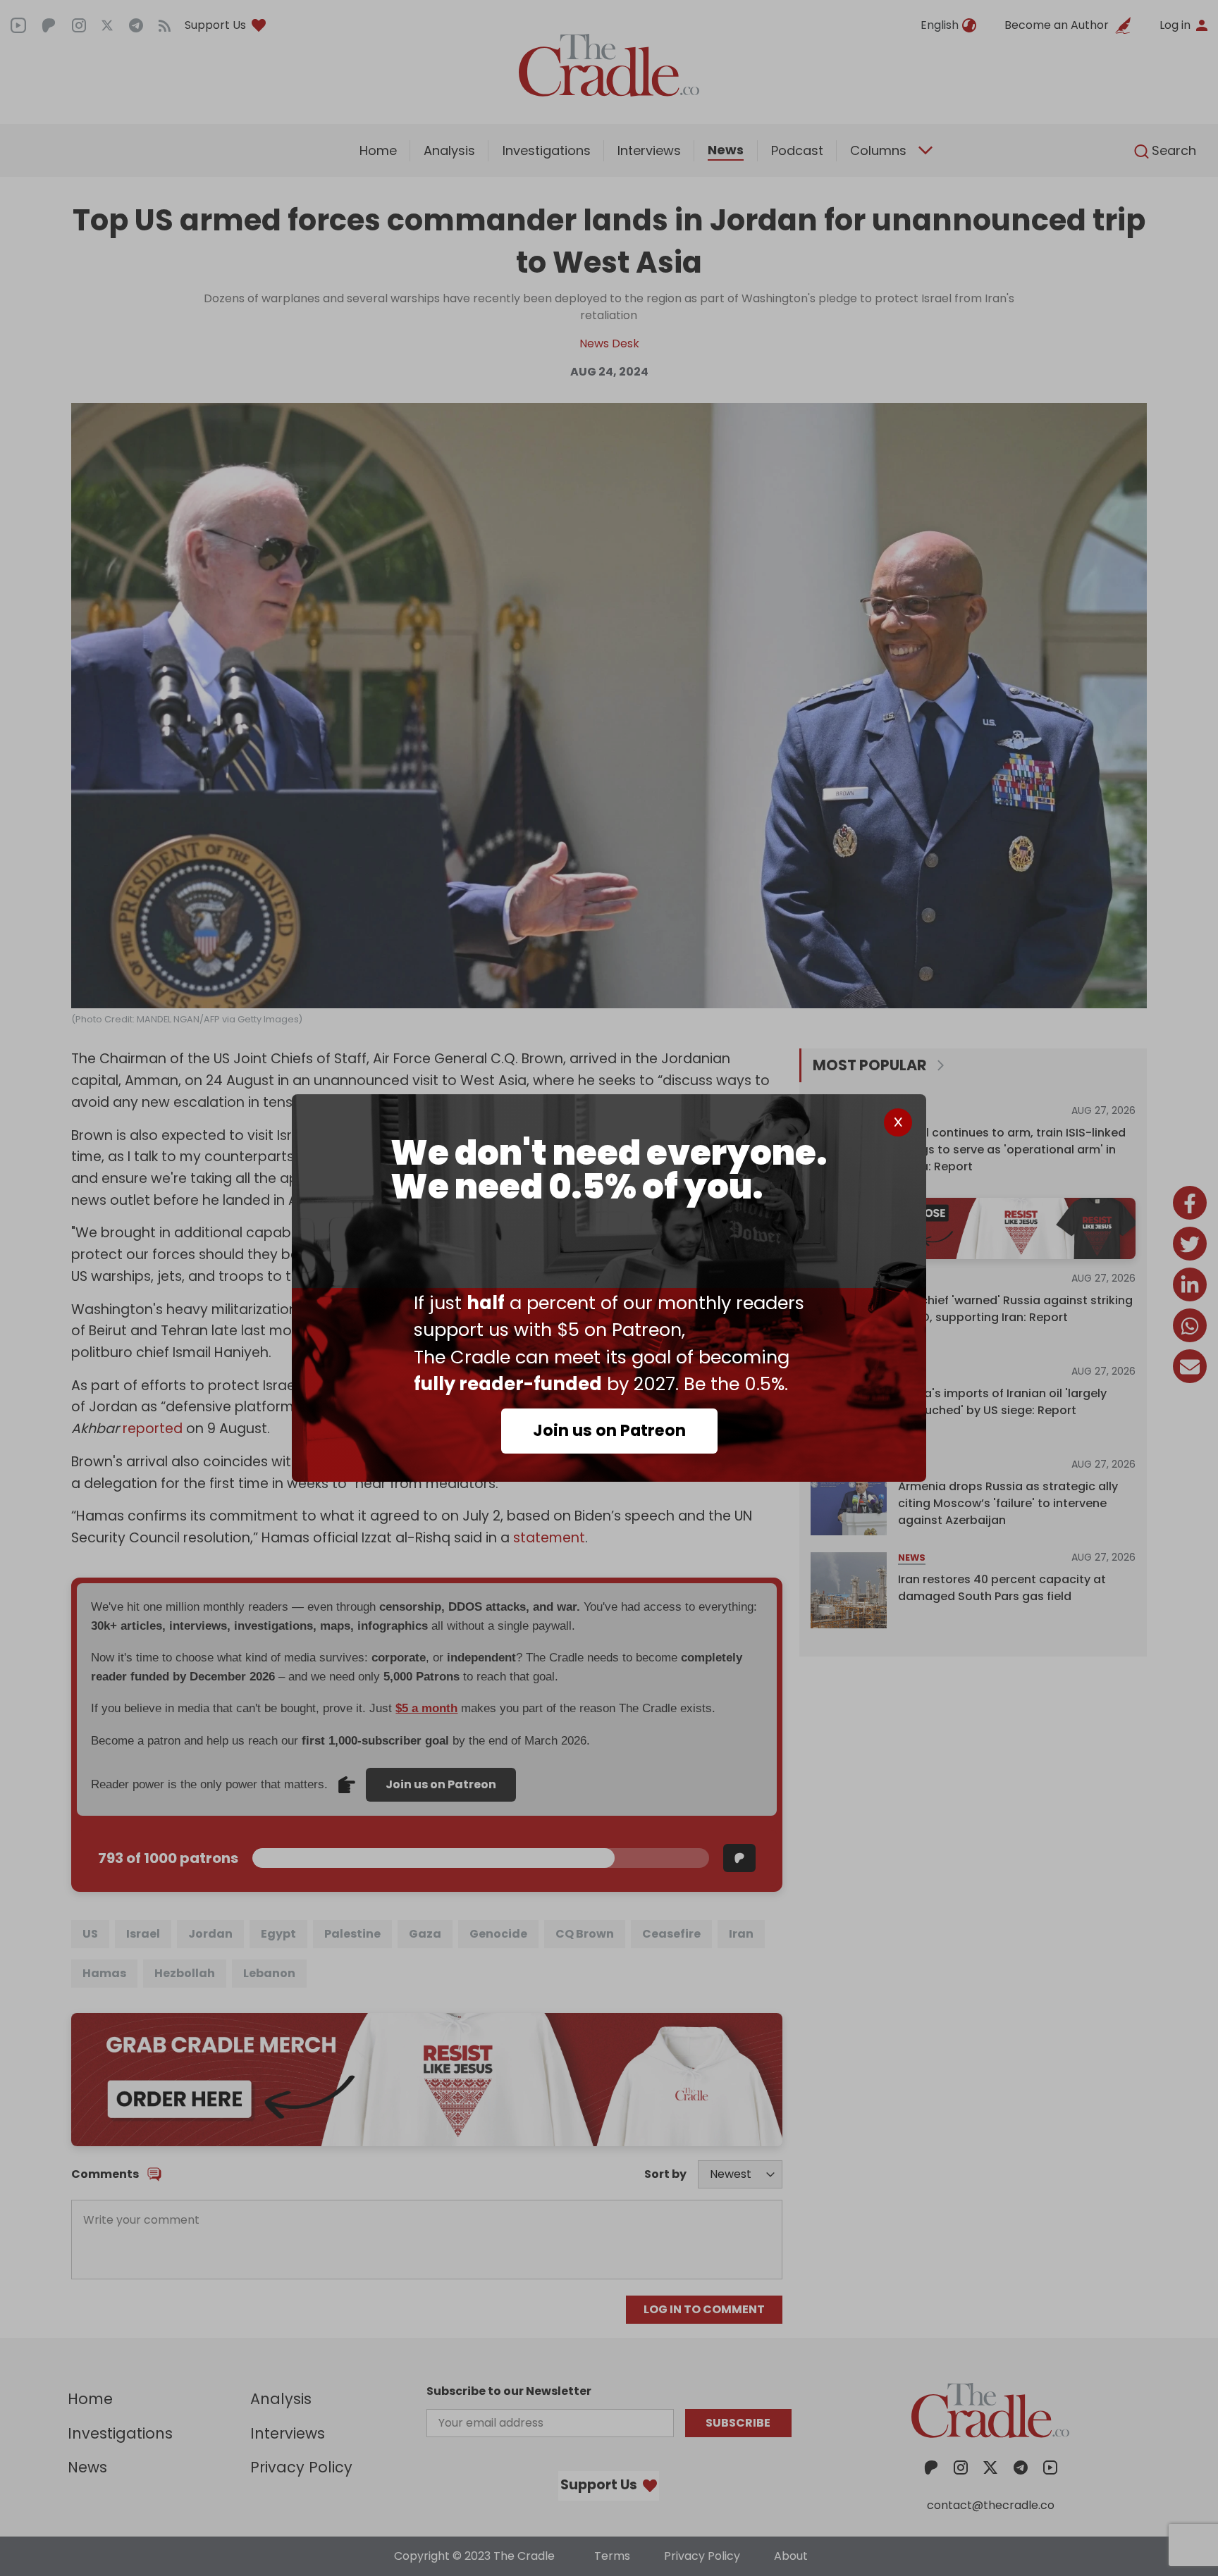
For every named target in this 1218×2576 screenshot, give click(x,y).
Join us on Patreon (609, 1430)
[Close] (898, 1122)
